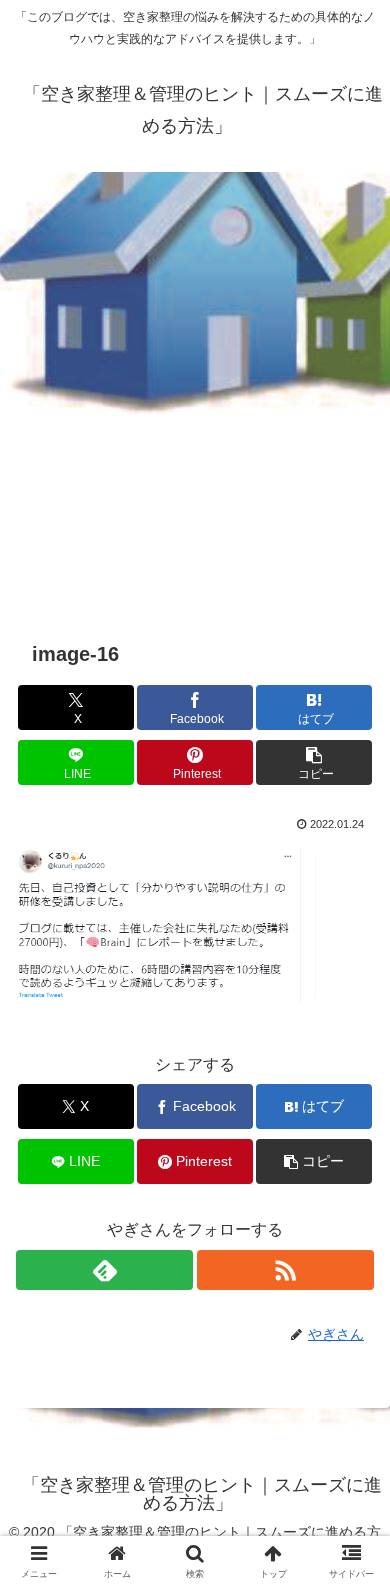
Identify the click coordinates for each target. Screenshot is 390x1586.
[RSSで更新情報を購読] (285, 1270)
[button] (314, 762)
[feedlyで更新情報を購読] (104, 1270)
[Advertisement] (195, 391)
